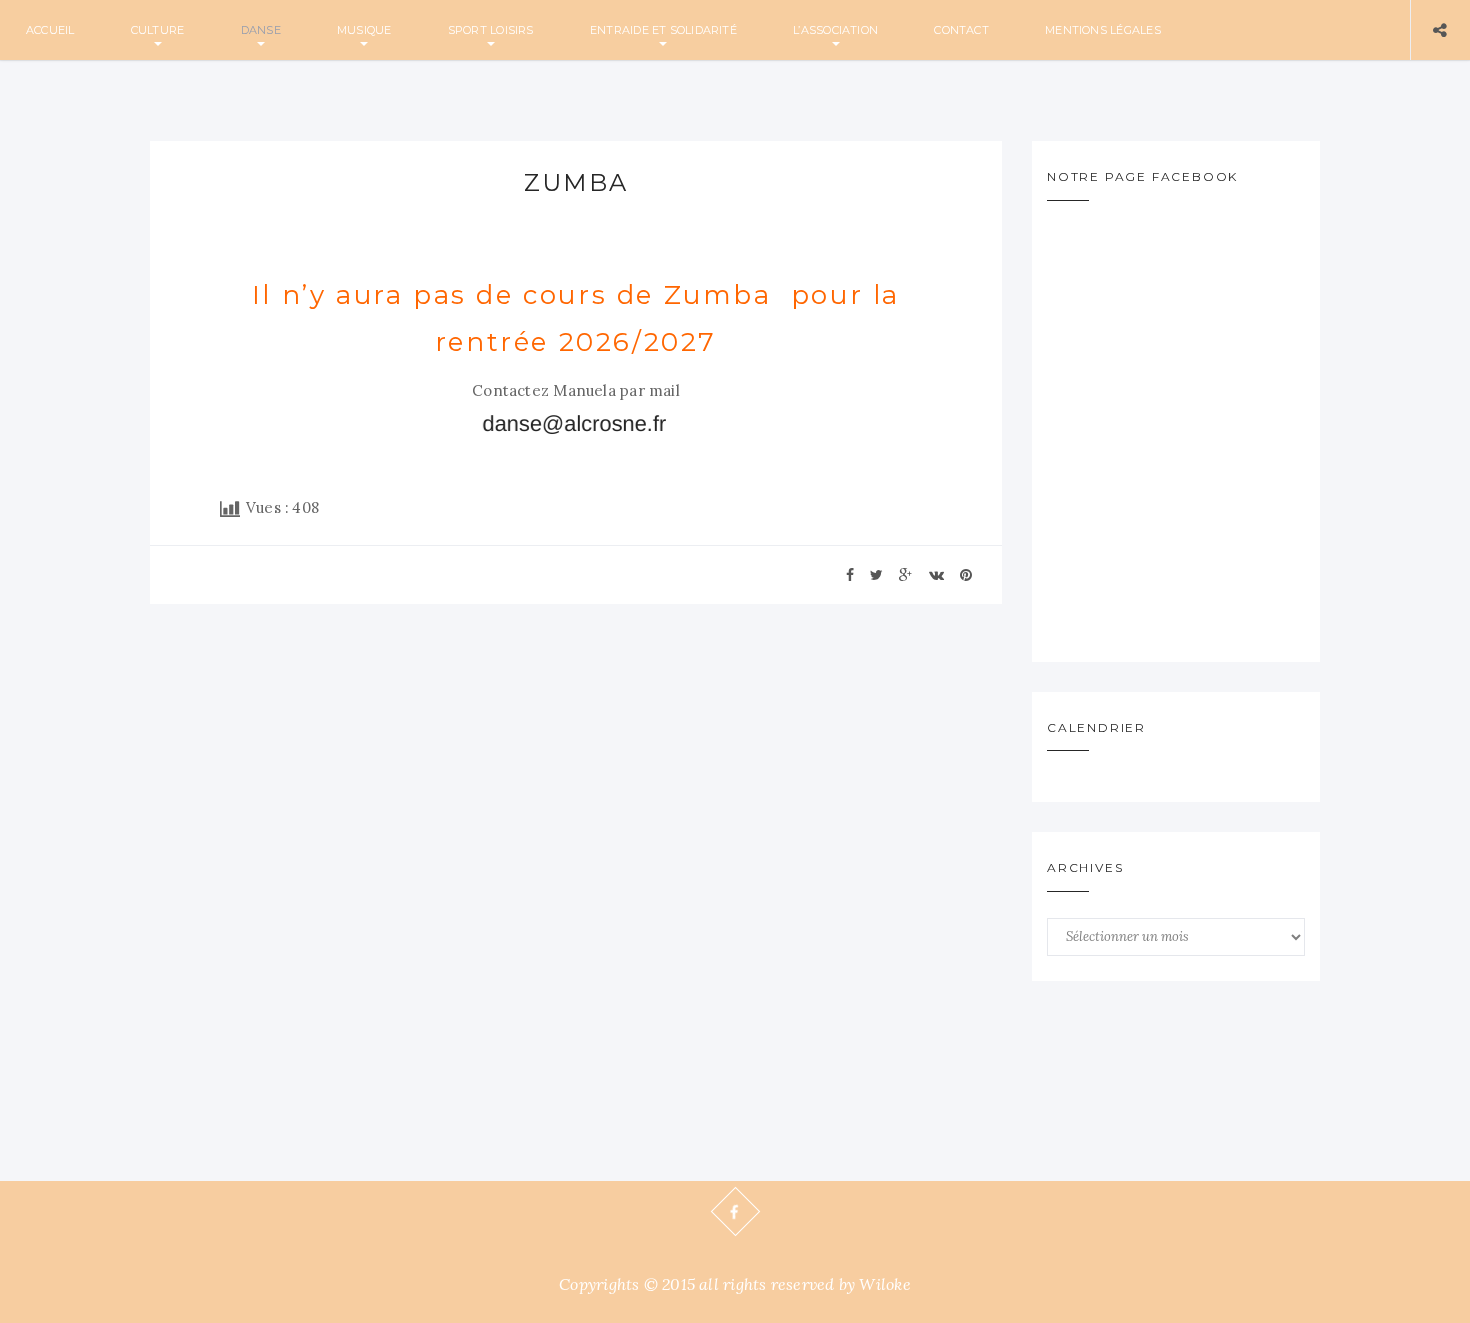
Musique (364, 30)
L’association (835, 30)
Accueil (50, 30)
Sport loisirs (491, 30)
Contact (961, 30)
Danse (261, 30)
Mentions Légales (1103, 30)
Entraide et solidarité (663, 30)
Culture (158, 30)
